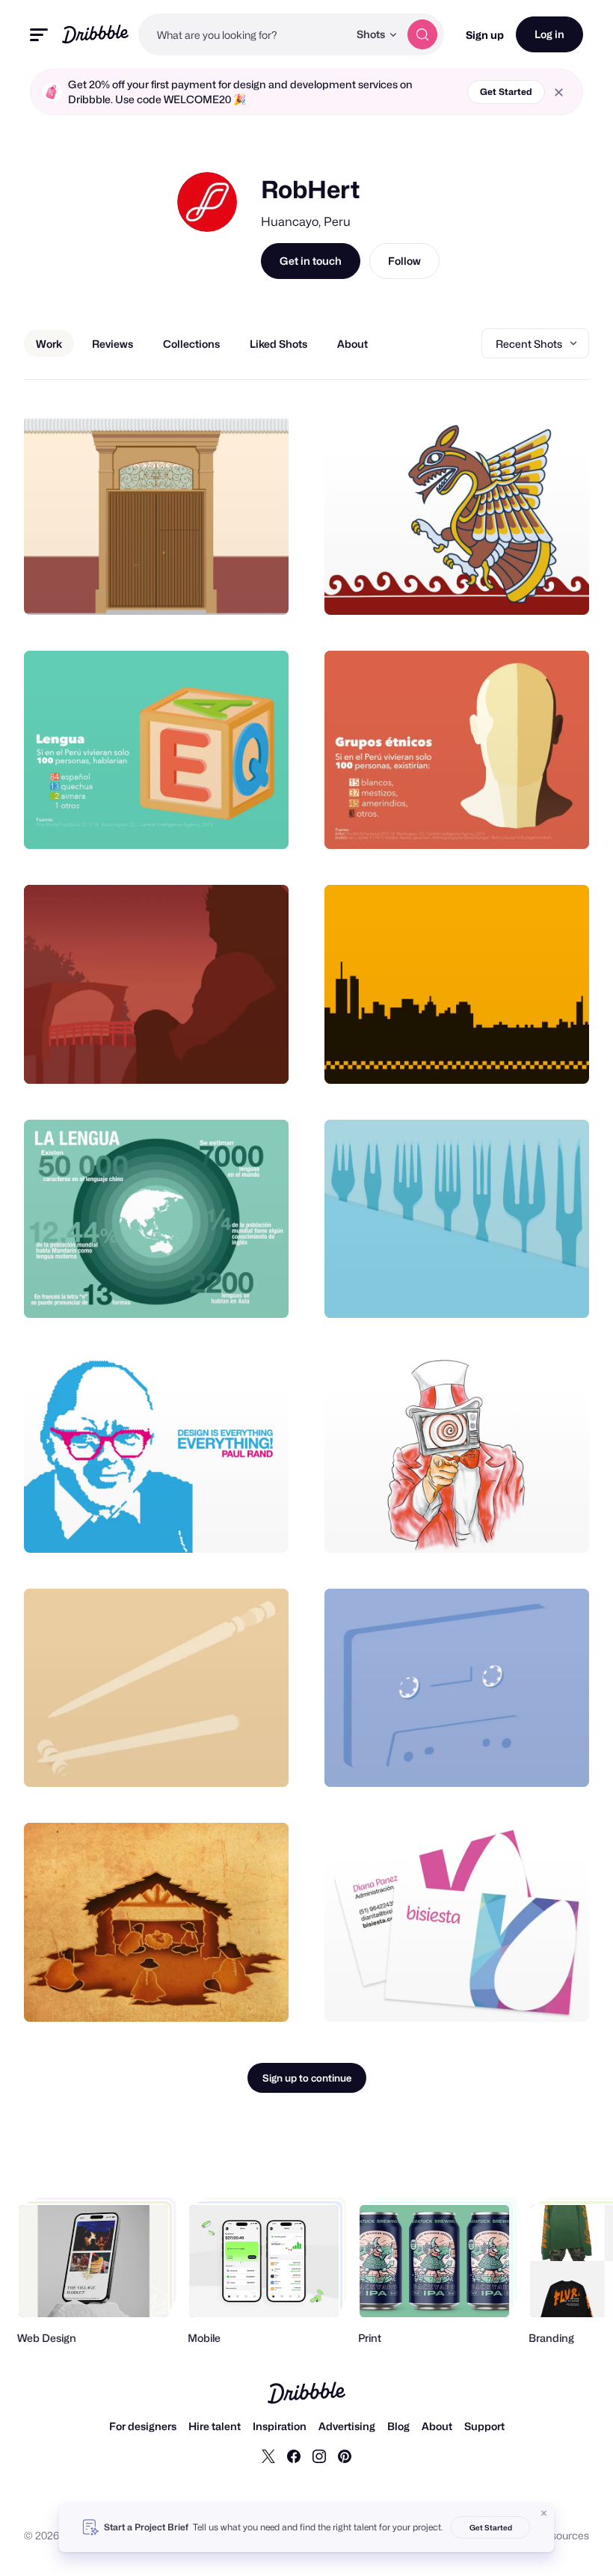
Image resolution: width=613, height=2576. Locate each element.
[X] (268, 2456)
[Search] (422, 34)
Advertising (347, 2426)
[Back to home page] (95, 34)
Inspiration (280, 2426)
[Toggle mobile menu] (39, 35)
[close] (559, 92)
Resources (563, 2535)
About (437, 2426)
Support (484, 2426)
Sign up (485, 35)
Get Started (506, 92)
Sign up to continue (307, 2078)
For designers (143, 2426)
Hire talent (215, 2426)
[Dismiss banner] (544, 2513)
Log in (549, 34)
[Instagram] (319, 2456)
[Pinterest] (345, 2456)
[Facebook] (294, 2456)
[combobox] (243, 34)
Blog (398, 2426)
